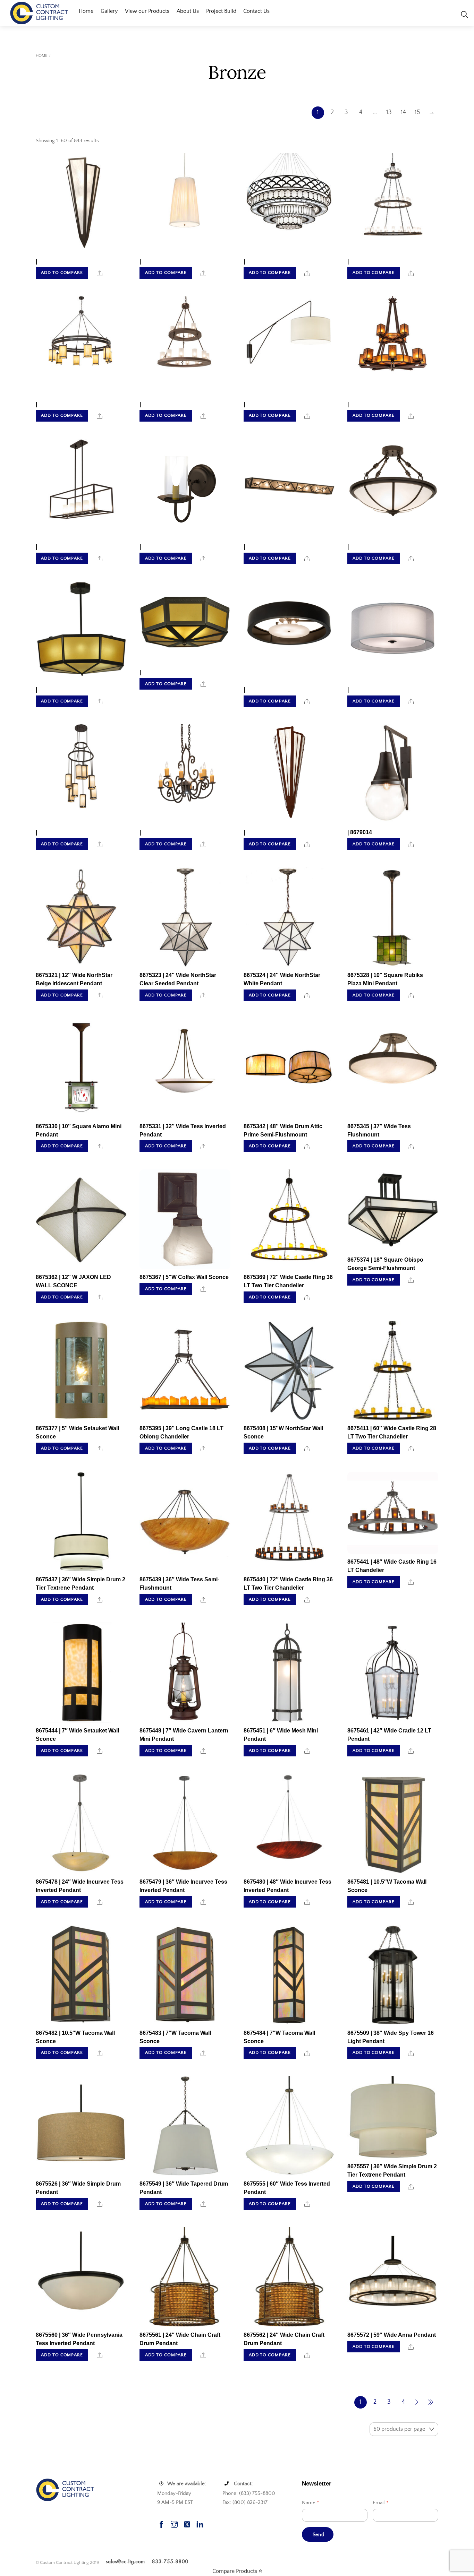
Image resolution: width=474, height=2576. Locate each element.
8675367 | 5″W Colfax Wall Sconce (184, 1277)
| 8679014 (360, 832)
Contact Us (256, 11)
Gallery (109, 11)
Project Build (221, 11)
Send (319, 2535)
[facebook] (161, 2523)
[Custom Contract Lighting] (39, 12)
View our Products (147, 11)
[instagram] (174, 2523)
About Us (188, 11)
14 (403, 112)
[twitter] (187, 2523)
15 (417, 112)
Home (86, 11)
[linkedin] (200, 2523)
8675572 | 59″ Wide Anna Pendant (392, 2335)
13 (389, 112)
